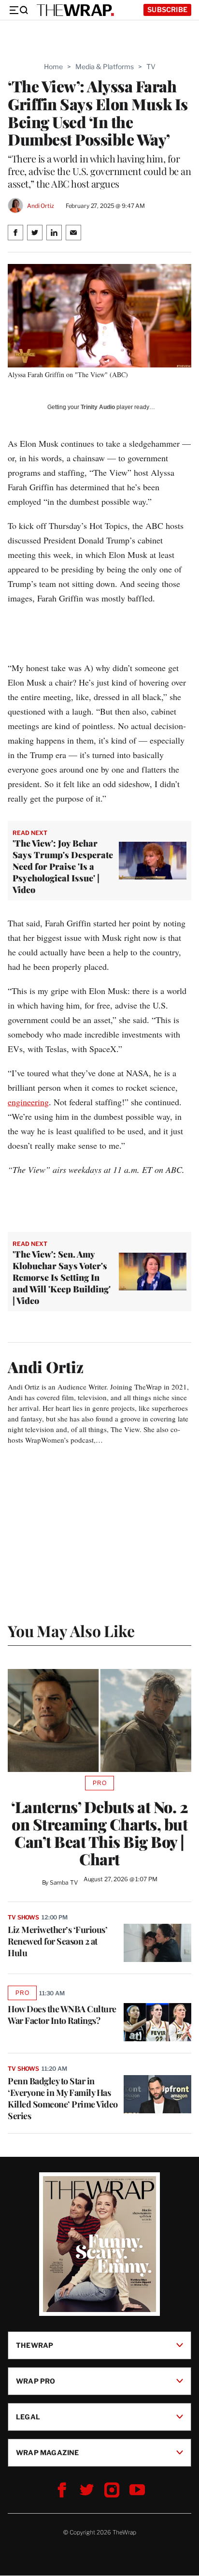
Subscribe (167, 9)
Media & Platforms (105, 66)
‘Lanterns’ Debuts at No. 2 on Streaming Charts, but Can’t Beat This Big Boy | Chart (99, 1833)
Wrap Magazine (48, 2452)
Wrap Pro (36, 2381)
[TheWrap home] (75, 10)
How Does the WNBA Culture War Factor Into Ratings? (62, 2015)
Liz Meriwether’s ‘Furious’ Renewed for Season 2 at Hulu (57, 1941)
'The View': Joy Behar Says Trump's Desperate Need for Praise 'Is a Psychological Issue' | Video (63, 866)
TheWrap (35, 2345)
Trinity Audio (98, 407)
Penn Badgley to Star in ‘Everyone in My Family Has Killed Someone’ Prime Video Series (63, 2098)
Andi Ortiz (41, 206)
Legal (28, 2417)
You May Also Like (71, 1631)
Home (53, 66)
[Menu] (18, 10)
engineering (28, 1102)
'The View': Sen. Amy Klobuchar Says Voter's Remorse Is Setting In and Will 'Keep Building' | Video (62, 1277)
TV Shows (23, 1917)
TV (151, 66)
